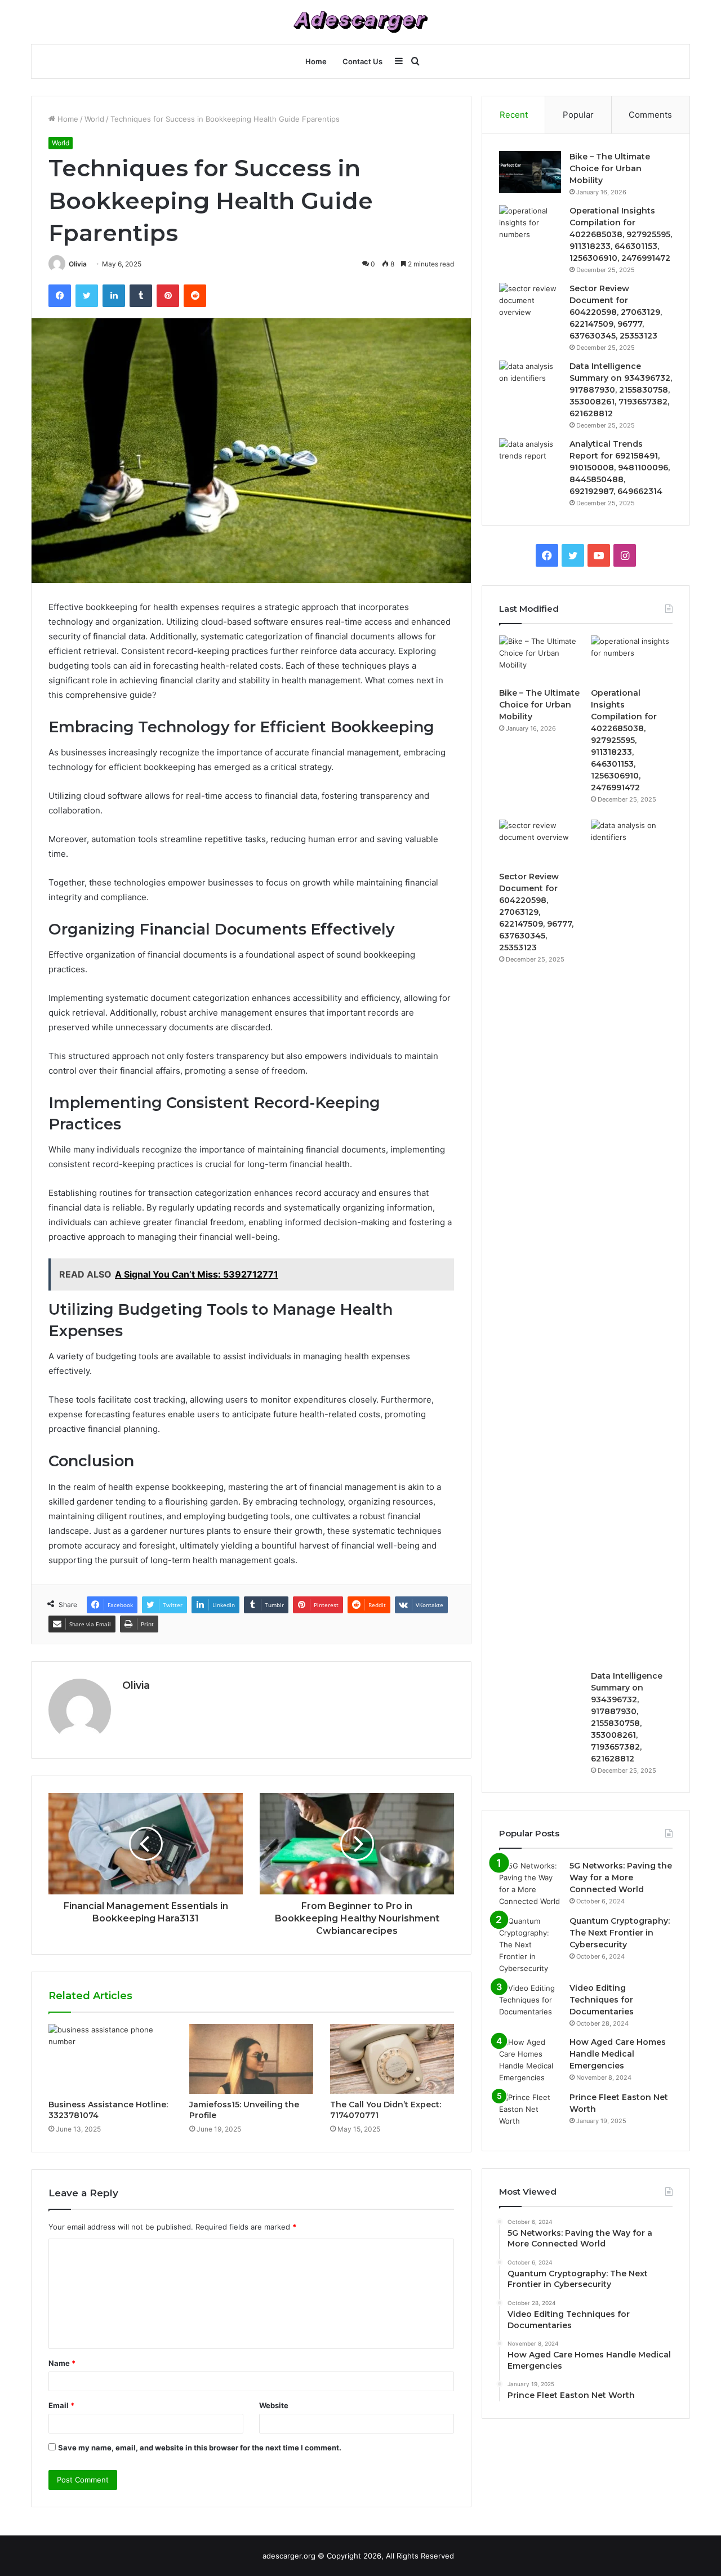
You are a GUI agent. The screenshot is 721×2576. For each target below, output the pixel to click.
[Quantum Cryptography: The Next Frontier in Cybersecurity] (530, 1945)
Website (274, 2405)
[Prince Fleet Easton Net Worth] (530, 2113)
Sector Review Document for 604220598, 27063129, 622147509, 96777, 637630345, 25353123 (616, 312)
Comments (650, 115)
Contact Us (362, 61)
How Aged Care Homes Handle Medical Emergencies (618, 2054)
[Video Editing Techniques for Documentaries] (530, 2003)
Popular (578, 115)
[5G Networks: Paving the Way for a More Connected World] (530, 1884)
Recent (514, 115)
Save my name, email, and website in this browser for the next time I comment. (200, 2448)
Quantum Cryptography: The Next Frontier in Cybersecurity (620, 1933)
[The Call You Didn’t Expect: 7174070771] (392, 2059)
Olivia (78, 264)
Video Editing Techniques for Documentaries (602, 2000)
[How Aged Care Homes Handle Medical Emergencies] (530, 2060)
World (94, 119)
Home (316, 61)
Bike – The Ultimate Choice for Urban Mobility (610, 168)
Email (61, 2405)
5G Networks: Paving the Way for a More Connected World (621, 1878)
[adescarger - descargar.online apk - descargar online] (360, 22)
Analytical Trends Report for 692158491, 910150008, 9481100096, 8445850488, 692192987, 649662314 (620, 468)
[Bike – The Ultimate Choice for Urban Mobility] (530, 172)
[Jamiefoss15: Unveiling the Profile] (251, 2059)
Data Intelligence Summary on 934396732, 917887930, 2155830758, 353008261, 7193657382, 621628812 (621, 390)
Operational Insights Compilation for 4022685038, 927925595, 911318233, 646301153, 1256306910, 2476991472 (621, 234)
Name (62, 2363)
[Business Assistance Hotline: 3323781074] (110, 2059)
